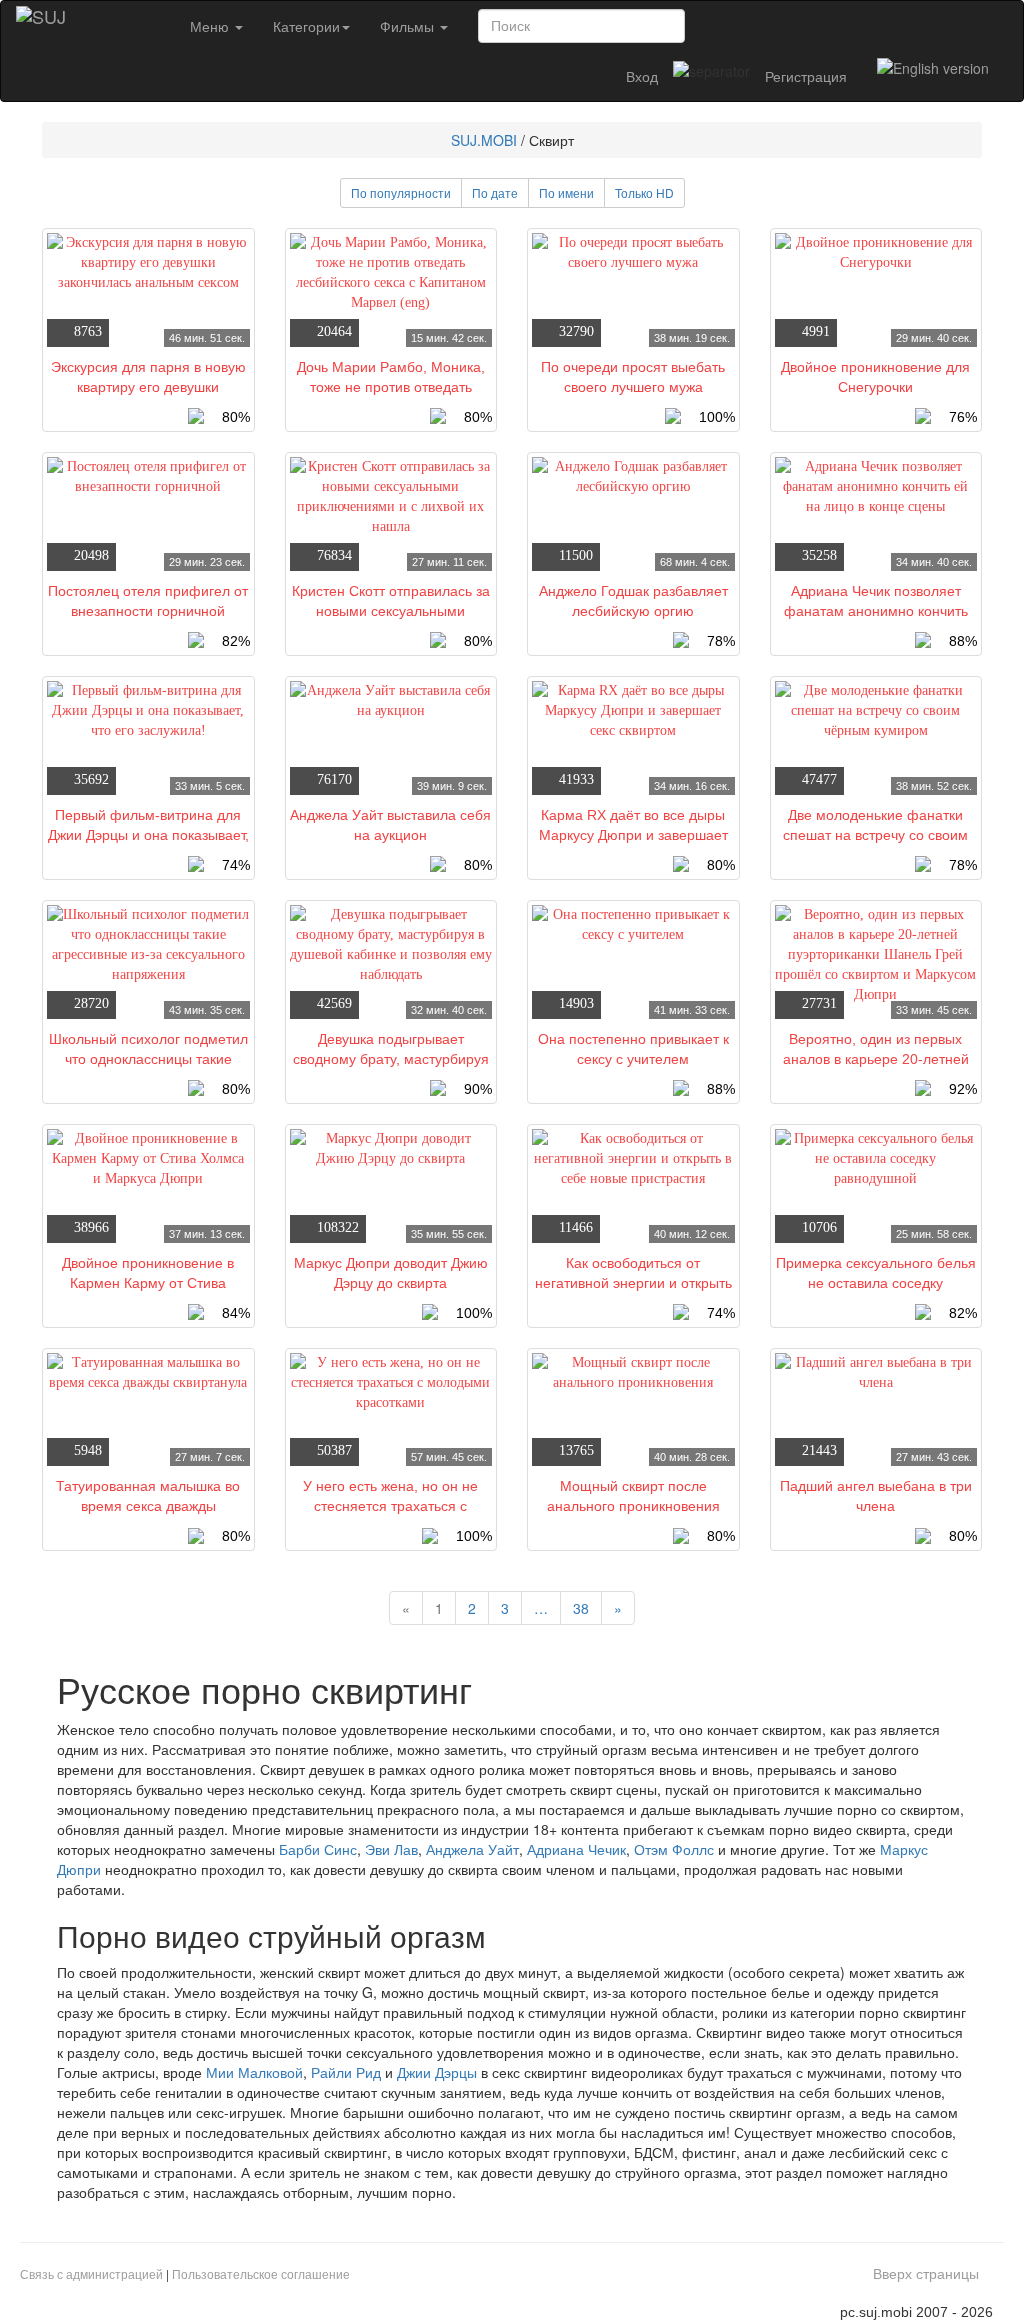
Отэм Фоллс (674, 1849)
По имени (566, 192)
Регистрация (806, 76)
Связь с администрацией (91, 2273)
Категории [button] (306, 26)
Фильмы (409, 26)
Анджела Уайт (472, 1849)
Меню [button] (211, 26)
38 (581, 1608)
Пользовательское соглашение (261, 2273)
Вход (642, 76)
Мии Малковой (254, 2072)
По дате (495, 192)
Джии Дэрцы (437, 2072)
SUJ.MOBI (484, 140)
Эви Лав (391, 1849)
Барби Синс (318, 1849)
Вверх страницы (926, 2273)
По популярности (401, 192)
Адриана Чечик (576, 1849)
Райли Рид (346, 2072)
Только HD (644, 192)
